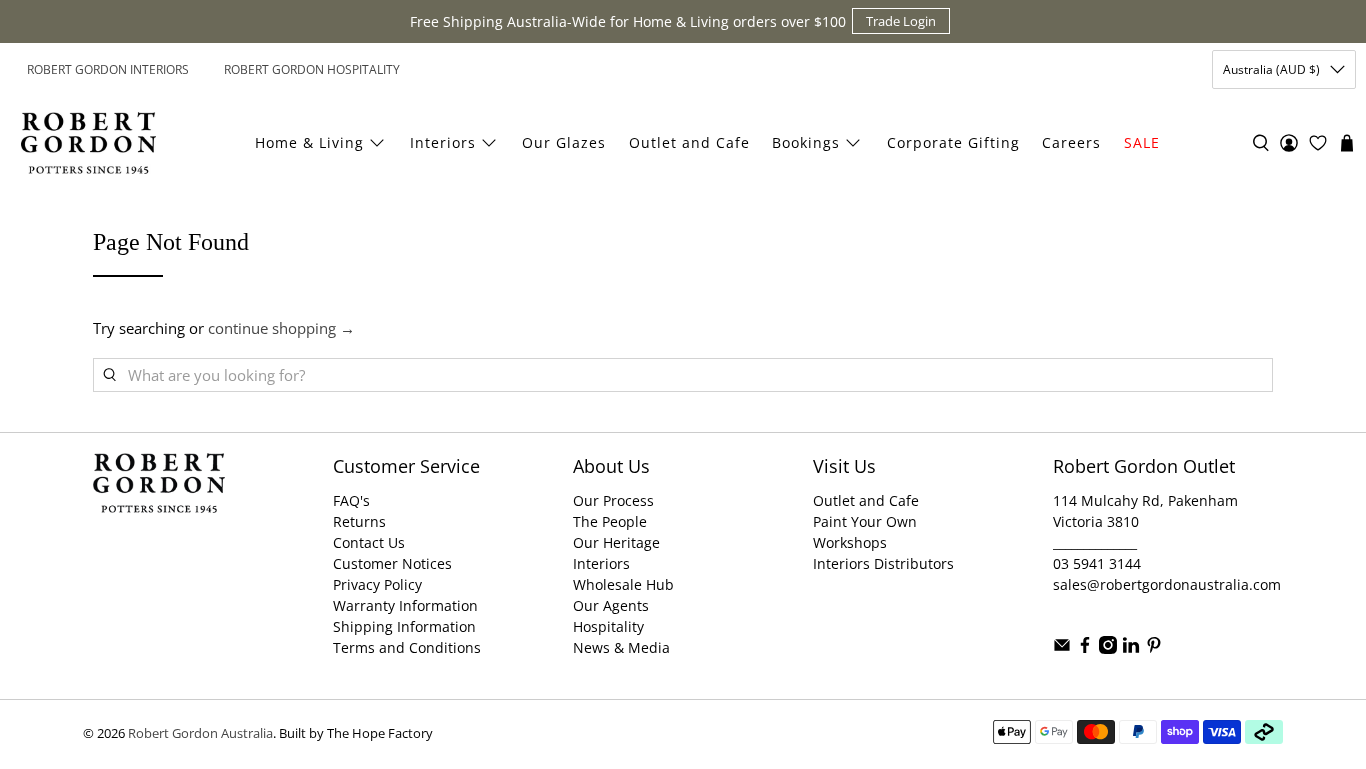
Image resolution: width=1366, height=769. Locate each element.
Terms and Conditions (407, 647)
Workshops (850, 542)
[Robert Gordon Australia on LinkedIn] (1131, 648)
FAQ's (351, 500)
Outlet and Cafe (689, 142)
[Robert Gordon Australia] (88, 143)
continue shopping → (281, 328)
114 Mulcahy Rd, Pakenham (1145, 500)
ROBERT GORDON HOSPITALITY (312, 69)
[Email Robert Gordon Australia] (1062, 648)
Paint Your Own (865, 521)
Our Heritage (616, 542)
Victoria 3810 (1096, 521)
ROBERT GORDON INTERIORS (108, 69)
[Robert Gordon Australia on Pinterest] (1154, 648)
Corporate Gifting (953, 142)
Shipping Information (404, 626)
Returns (359, 521)
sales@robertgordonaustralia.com (1167, 584)
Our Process (613, 500)
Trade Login (901, 21)
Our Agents (611, 605)
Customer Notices (392, 563)
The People (610, 521)
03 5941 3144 (1097, 563)
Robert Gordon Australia (200, 733)
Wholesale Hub (623, 584)
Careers (1071, 142)
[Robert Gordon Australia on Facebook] (1085, 648)
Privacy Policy (377, 584)
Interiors (443, 142)
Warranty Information (405, 605)
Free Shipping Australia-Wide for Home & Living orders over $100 (628, 21)
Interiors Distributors (883, 563)
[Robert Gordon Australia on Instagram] (1108, 648)
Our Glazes (564, 142)
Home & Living (309, 142)
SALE (1142, 142)
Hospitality (608, 626)
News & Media (621, 647)
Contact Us (369, 542)
